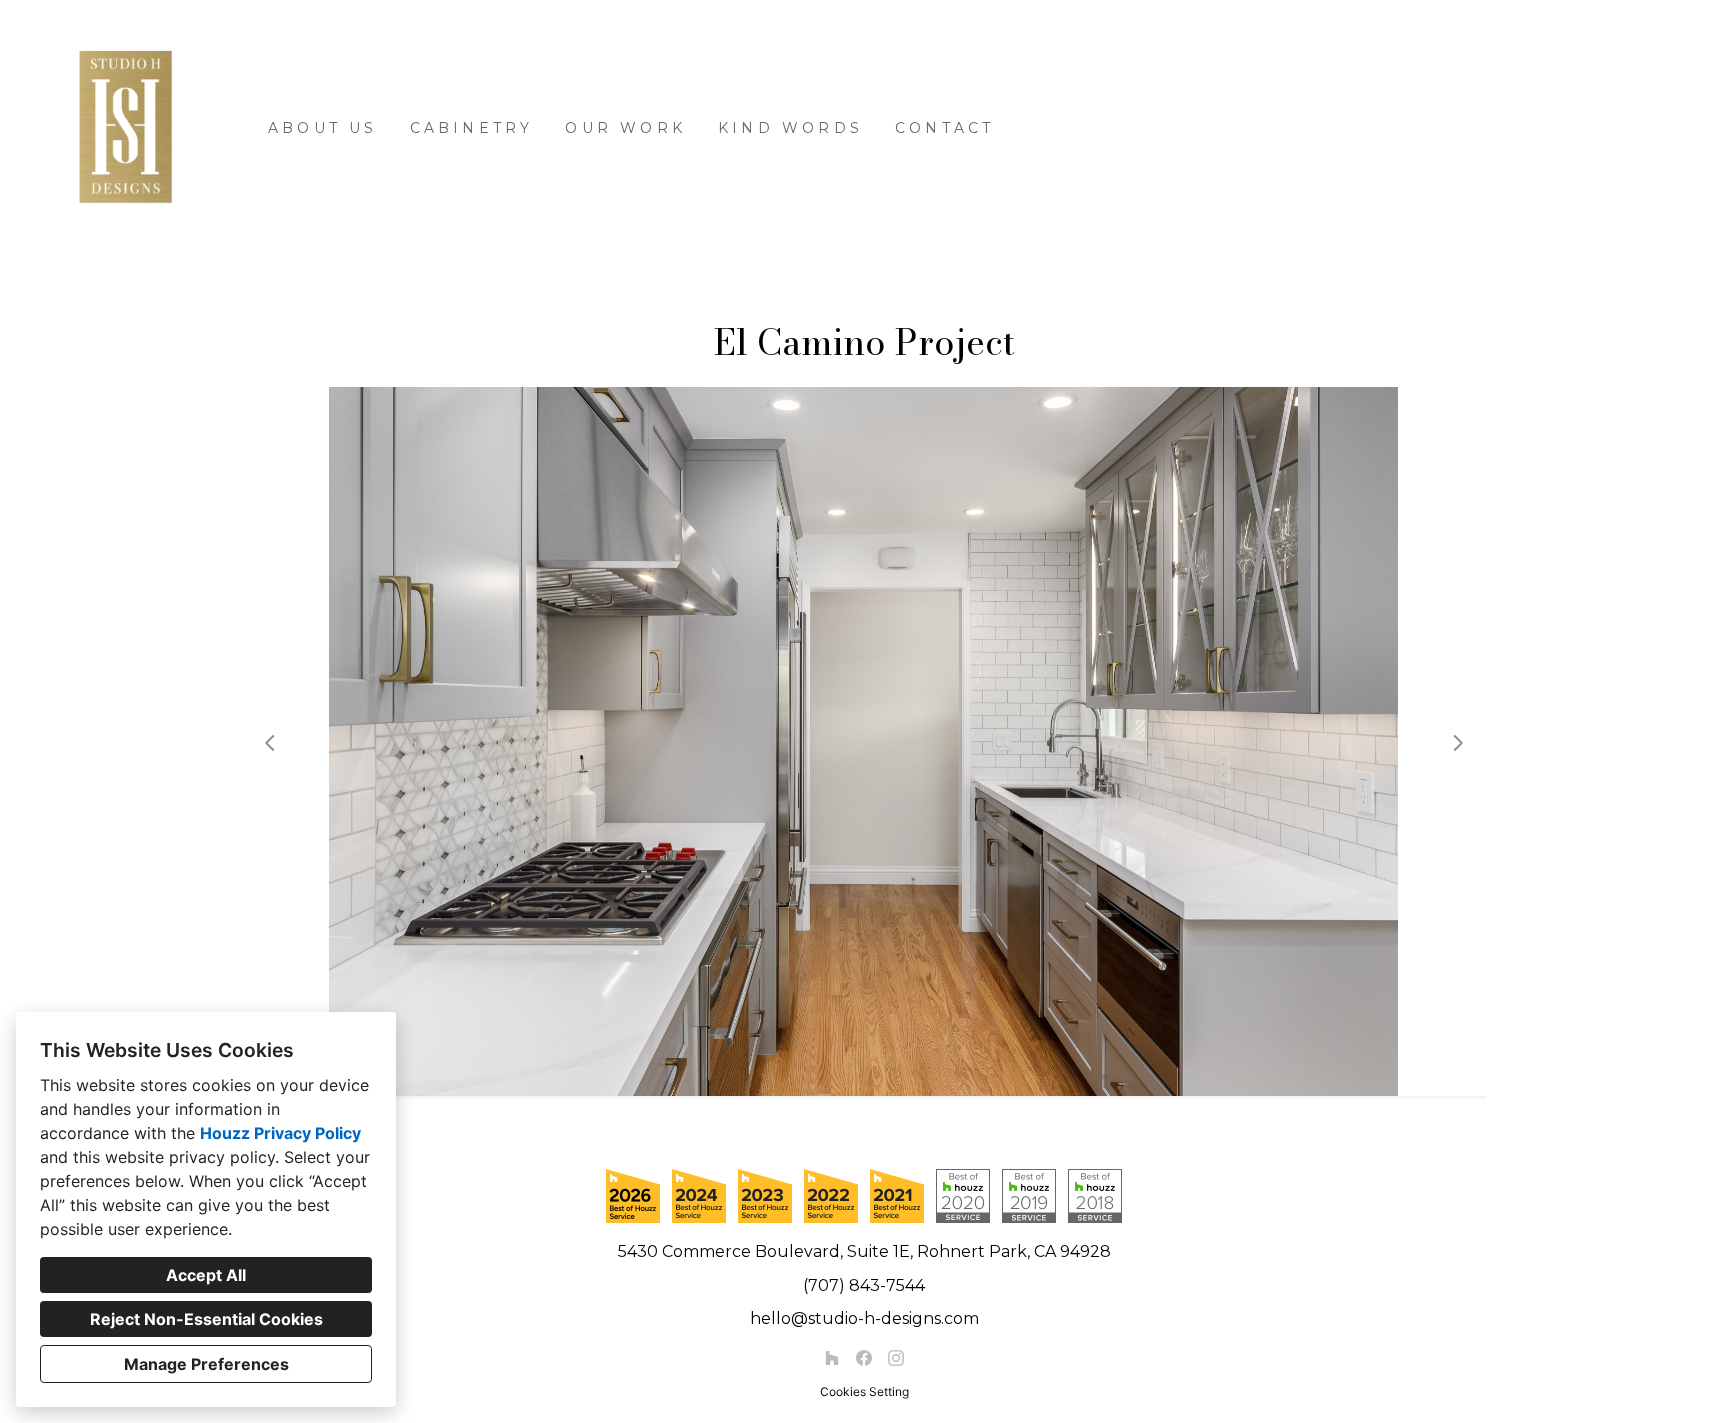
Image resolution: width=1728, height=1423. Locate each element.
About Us (323, 128)
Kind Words (790, 128)
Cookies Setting (864, 1391)
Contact (944, 128)
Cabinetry (472, 128)
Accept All (206, 1275)
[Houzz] (832, 1358)
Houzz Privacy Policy (280, 1133)
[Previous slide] (270, 743)
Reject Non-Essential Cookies (206, 1319)
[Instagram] (896, 1358)
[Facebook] (864, 1358)
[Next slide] (1458, 743)
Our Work (625, 128)
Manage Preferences (206, 1364)
